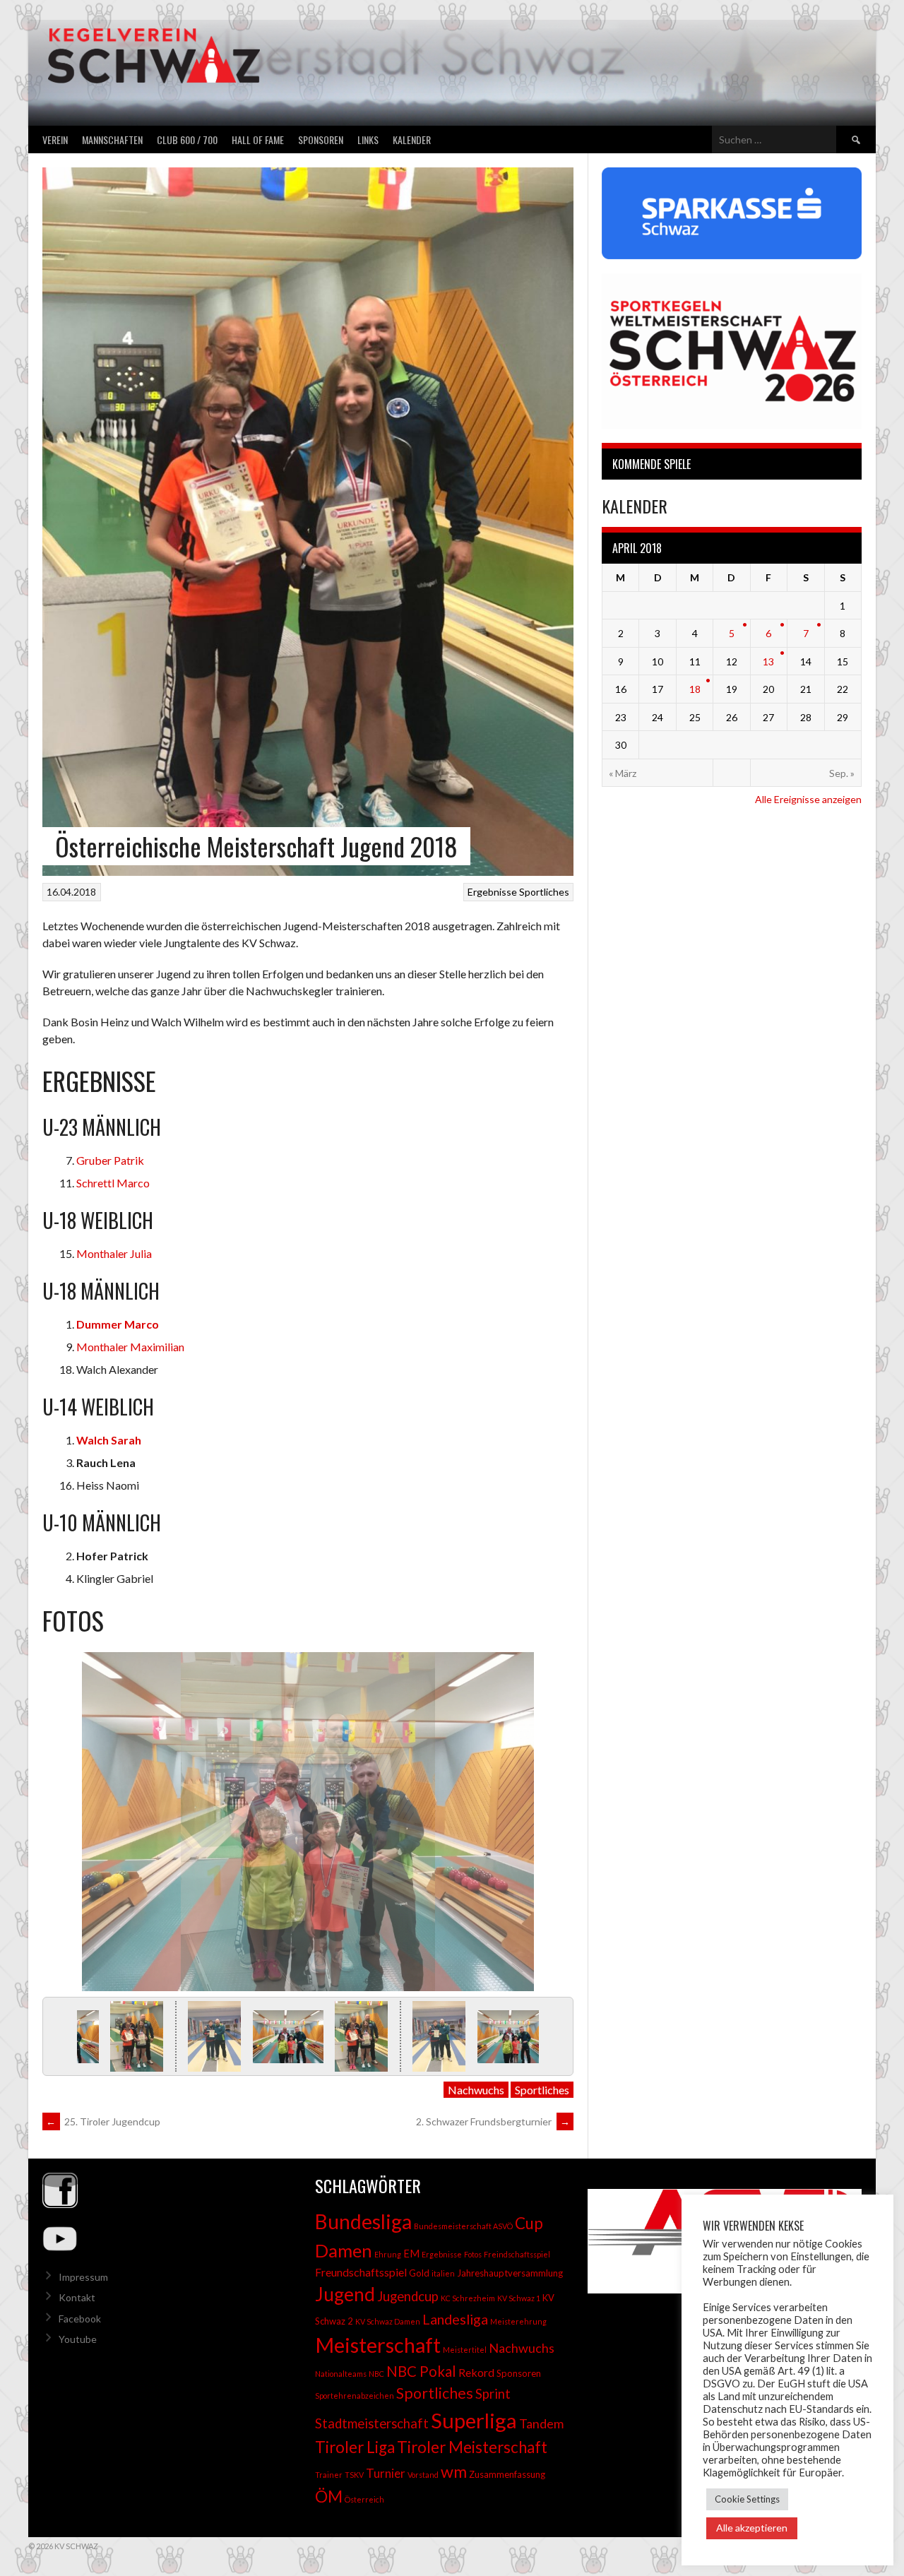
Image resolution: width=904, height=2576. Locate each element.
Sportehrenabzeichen (355, 2396)
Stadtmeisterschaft (372, 2423)
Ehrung (388, 2254)
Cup (529, 2223)
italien (443, 2273)
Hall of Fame (258, 140)
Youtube (78, 2339)
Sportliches (544, 892)
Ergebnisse (492, 892)
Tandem (541, 2423)
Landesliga (455, 2319)
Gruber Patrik (110, 1160)
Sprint (493, 2394)
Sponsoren (321, 140)
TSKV (354, 2475)
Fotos (473, 2254)
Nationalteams (341, 2374)
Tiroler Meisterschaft (472, 2447)
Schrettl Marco (113, 1183)
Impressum (83, 2277)
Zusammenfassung (507, 2474)
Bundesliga (363, 2221)
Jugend (345, 2294)
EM (411, 2254)
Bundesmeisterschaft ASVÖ (463, 2226)
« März (623, 773)
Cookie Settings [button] (747, 2499)
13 (768, 661)
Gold (419, 2273)
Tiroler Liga (355, 2447)
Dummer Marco (118, 1324)
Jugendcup (408, 2296)
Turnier (386, 2473)
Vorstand (423, 2475)
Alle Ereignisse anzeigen (808, 799)
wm (454, 2471)
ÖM (329, 2496)
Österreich (364, 2499)
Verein (55, 140)
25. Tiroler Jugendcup (103, 2121)
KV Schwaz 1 (519, 2298)
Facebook (80, 2319)
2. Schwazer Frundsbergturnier (493, 2121)
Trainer (329, 2475)
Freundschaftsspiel (361, 2272)
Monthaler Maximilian (130, 1347)
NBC (376, 2374)
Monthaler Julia (114, 1253)
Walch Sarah (109, 1440)
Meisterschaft (378, 2345)
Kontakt (77, 2297)
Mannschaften (112, 140)
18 (695, 689)
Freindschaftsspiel (517, 2254)
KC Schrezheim (468, 2298)
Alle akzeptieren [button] (752, 2528)
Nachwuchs (476, 2090)
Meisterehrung (518, 2321)
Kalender (412, 140)
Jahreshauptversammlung (510, 2273)
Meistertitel (465, 2350)
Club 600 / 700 (187, 140)
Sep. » (842, 773)
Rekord (476, 2372)
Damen (344, 2250)
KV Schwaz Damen (388, 2321)
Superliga (474, 2420)
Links (368, 140)
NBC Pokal (421, 2371)
